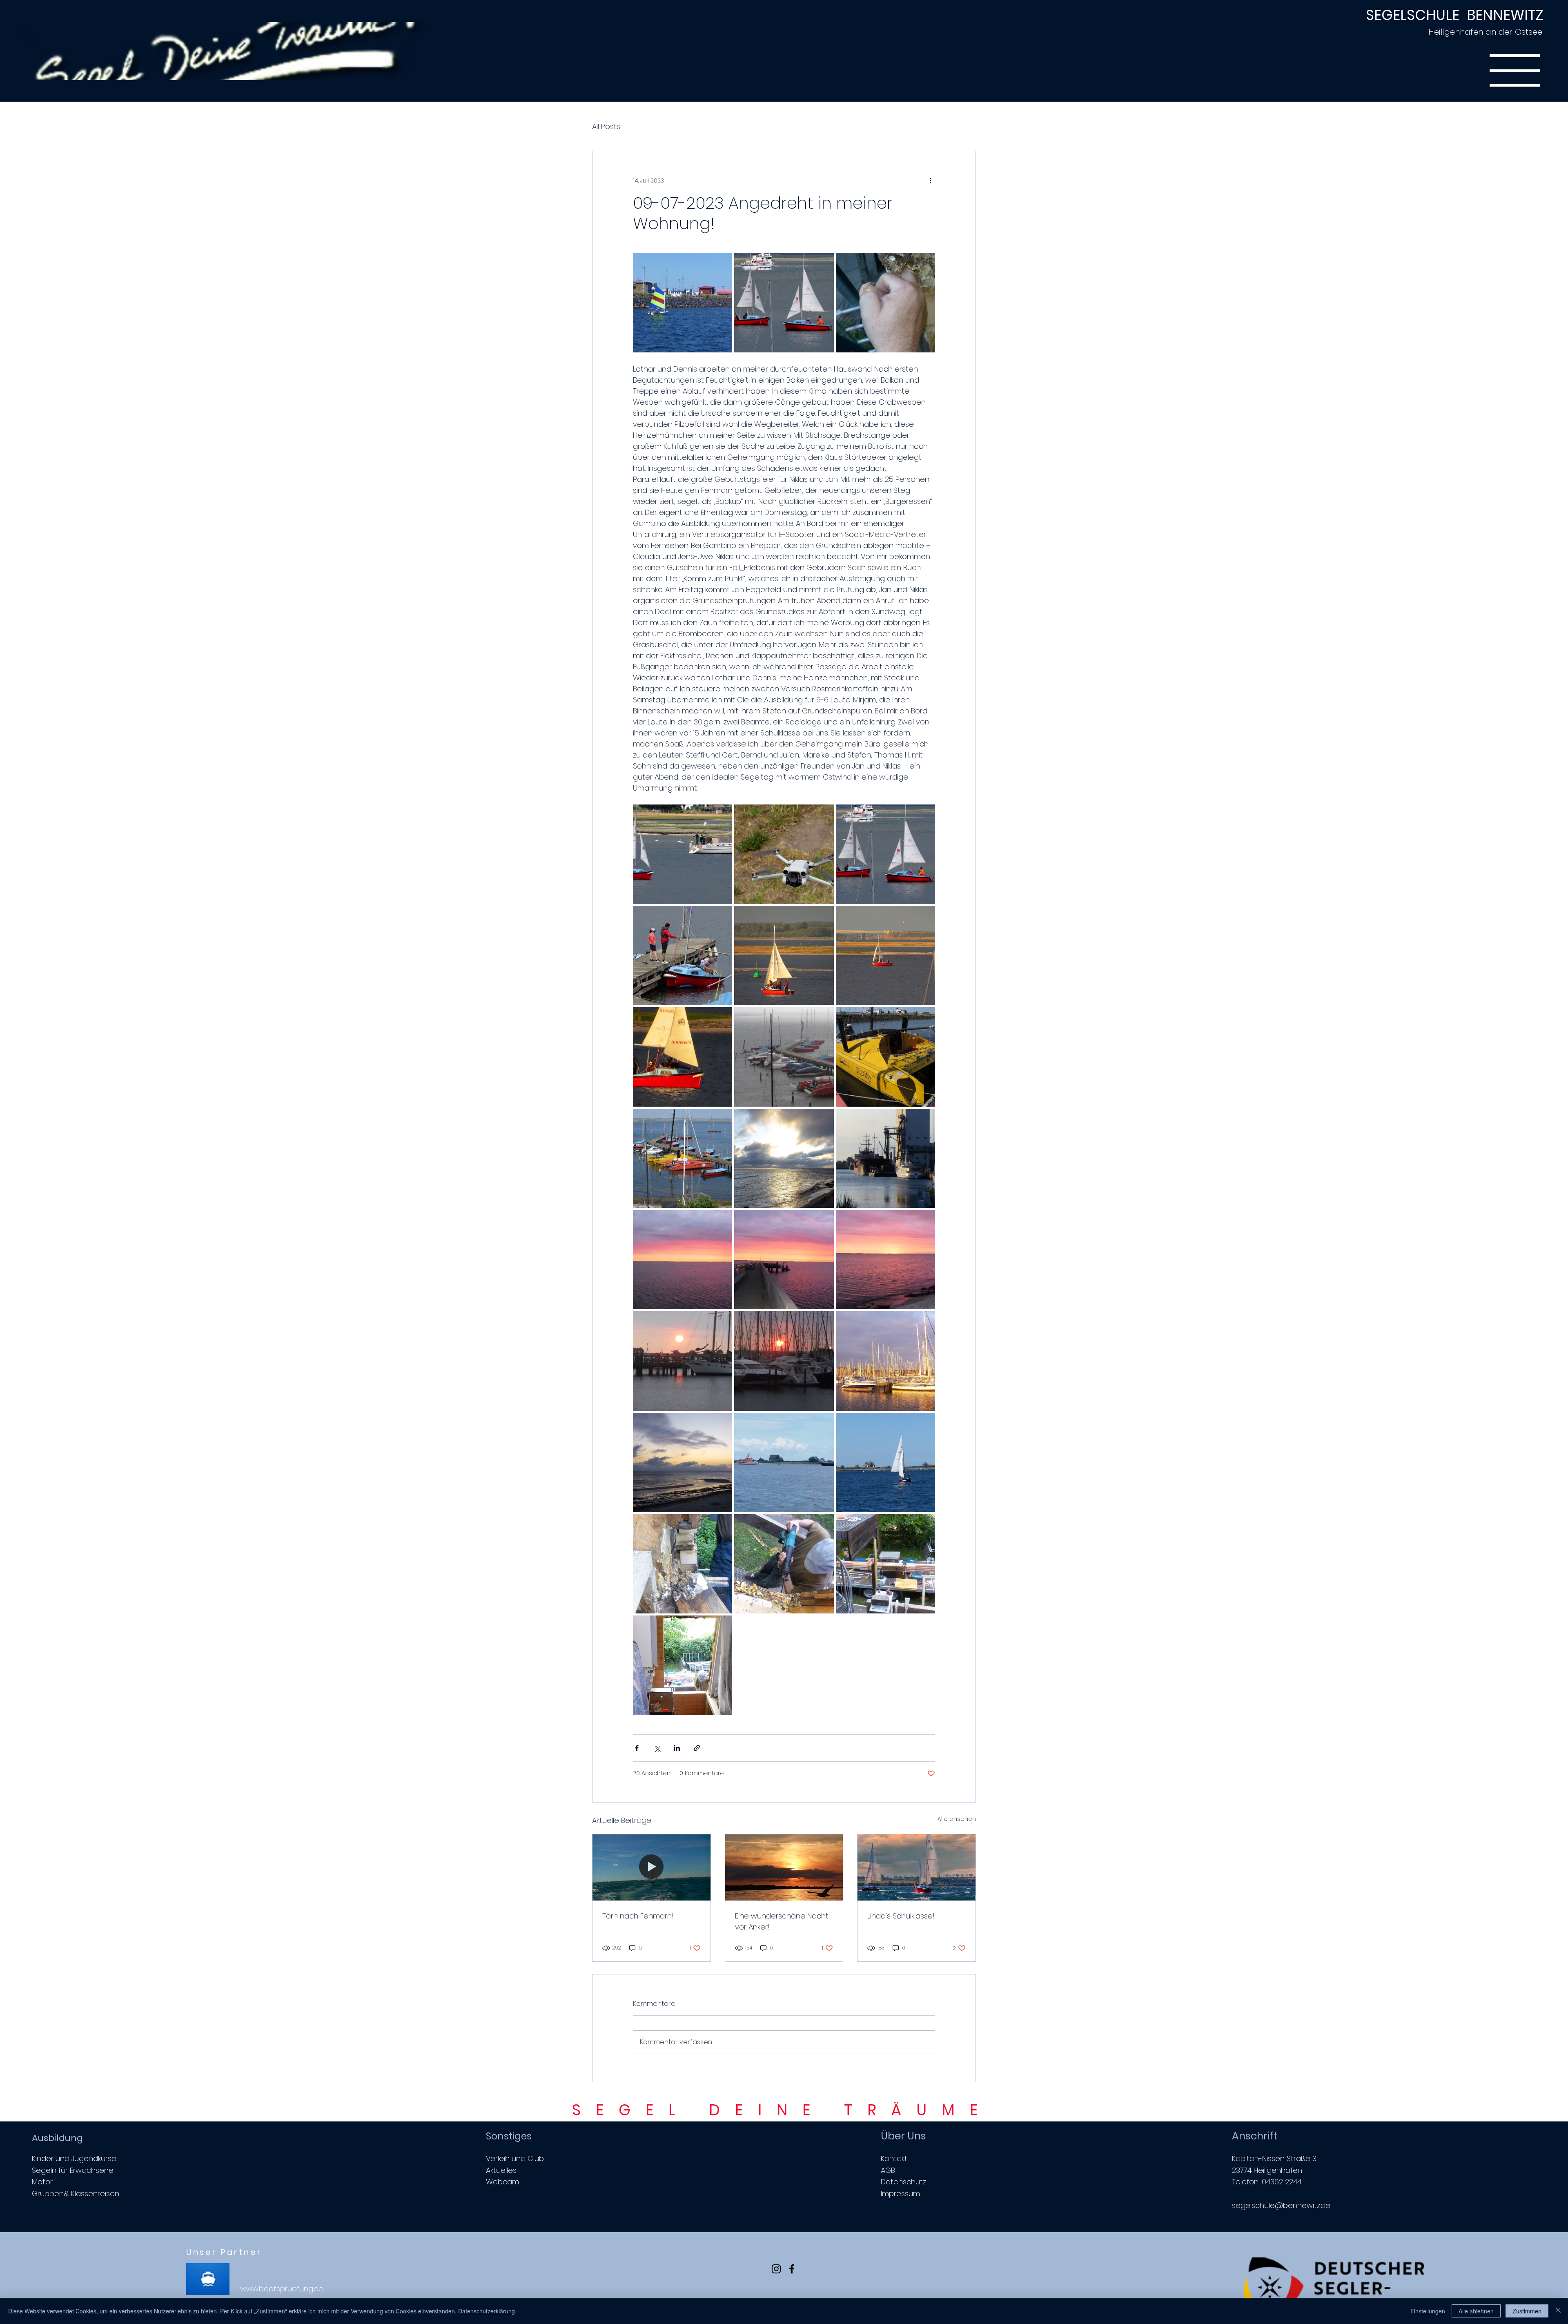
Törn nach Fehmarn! (638, 1916)
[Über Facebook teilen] (637, 1748)
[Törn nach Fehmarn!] (651, 1867)
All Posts (606, 126)
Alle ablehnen (1476, 2311)
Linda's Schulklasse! (901, 1916)
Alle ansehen (957, 1819)
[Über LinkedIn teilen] (677, 1748)
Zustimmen (1527, 2311)
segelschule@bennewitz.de (1281, 2205)
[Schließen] (1558, 2311)
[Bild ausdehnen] (683, 302)
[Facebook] (792, 2269)
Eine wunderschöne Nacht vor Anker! (782, 1921)
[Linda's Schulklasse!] (917, 1867)
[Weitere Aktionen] (930, 180)
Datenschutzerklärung (487, 2311)
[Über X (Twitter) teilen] (657, 1748)
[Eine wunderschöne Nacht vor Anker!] (784, 1867)
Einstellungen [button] (1428, 2311)
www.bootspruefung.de (282, 2289)
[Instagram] (776, 2269)
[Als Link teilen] (697, 1748)
